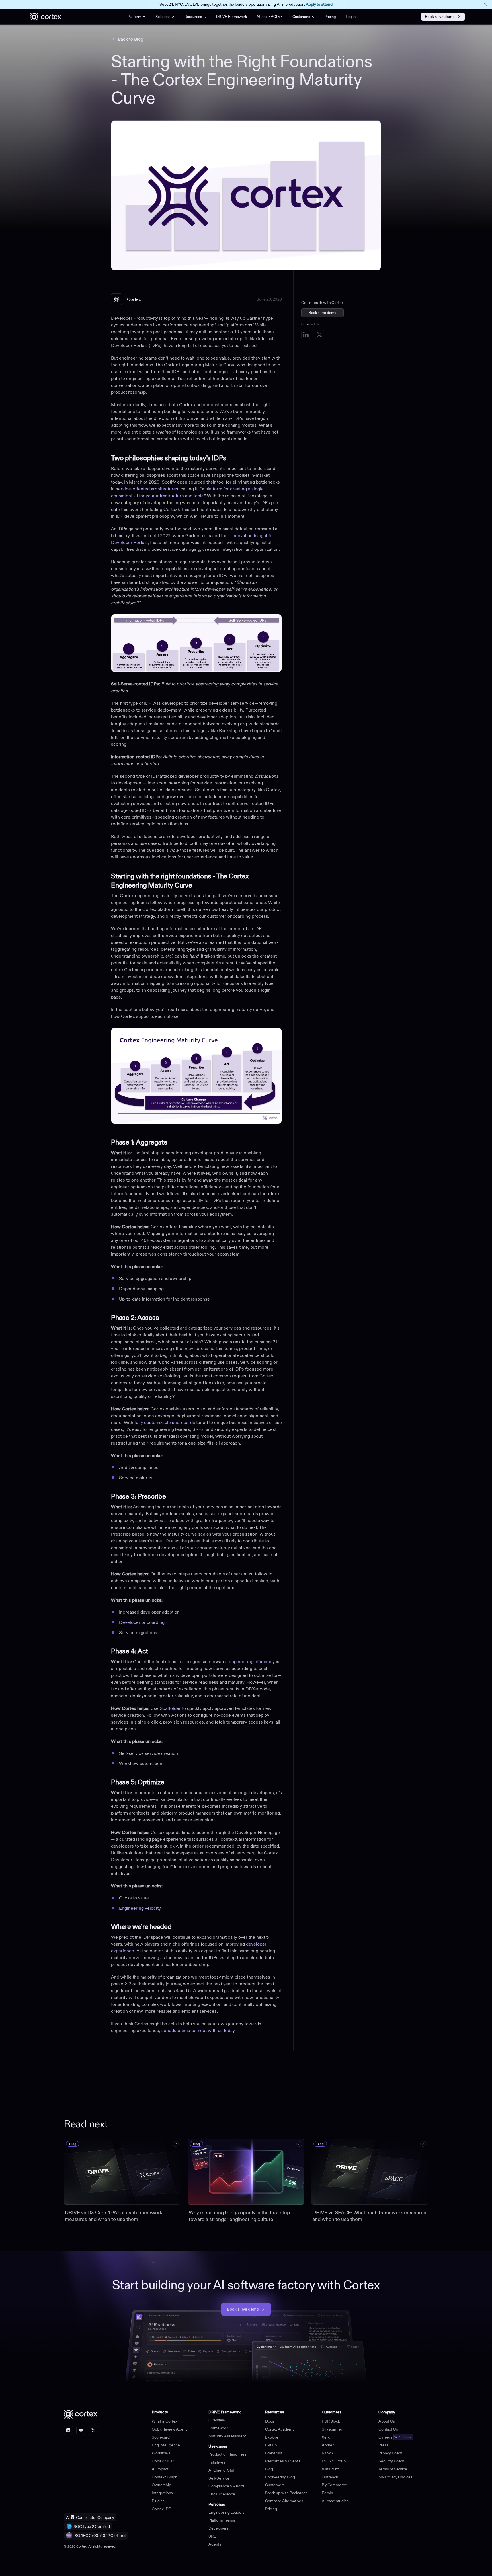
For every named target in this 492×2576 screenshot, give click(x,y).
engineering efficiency (252, 1661)
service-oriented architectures (147, 489)
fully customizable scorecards (165, 1422)
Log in (351, 17)
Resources (193, 17)
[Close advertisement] (485, 4)
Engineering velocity (140, 1908)
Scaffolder (170, 1708)
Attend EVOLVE (270, 17)
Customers (301, 17)
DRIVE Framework (231, 17)
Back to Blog (131, 39)
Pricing (330, 17)
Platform (134, 17)
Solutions (163, 17)
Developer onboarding (142, 1622)
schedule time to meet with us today (198, 2030)
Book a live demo (440, 17)
